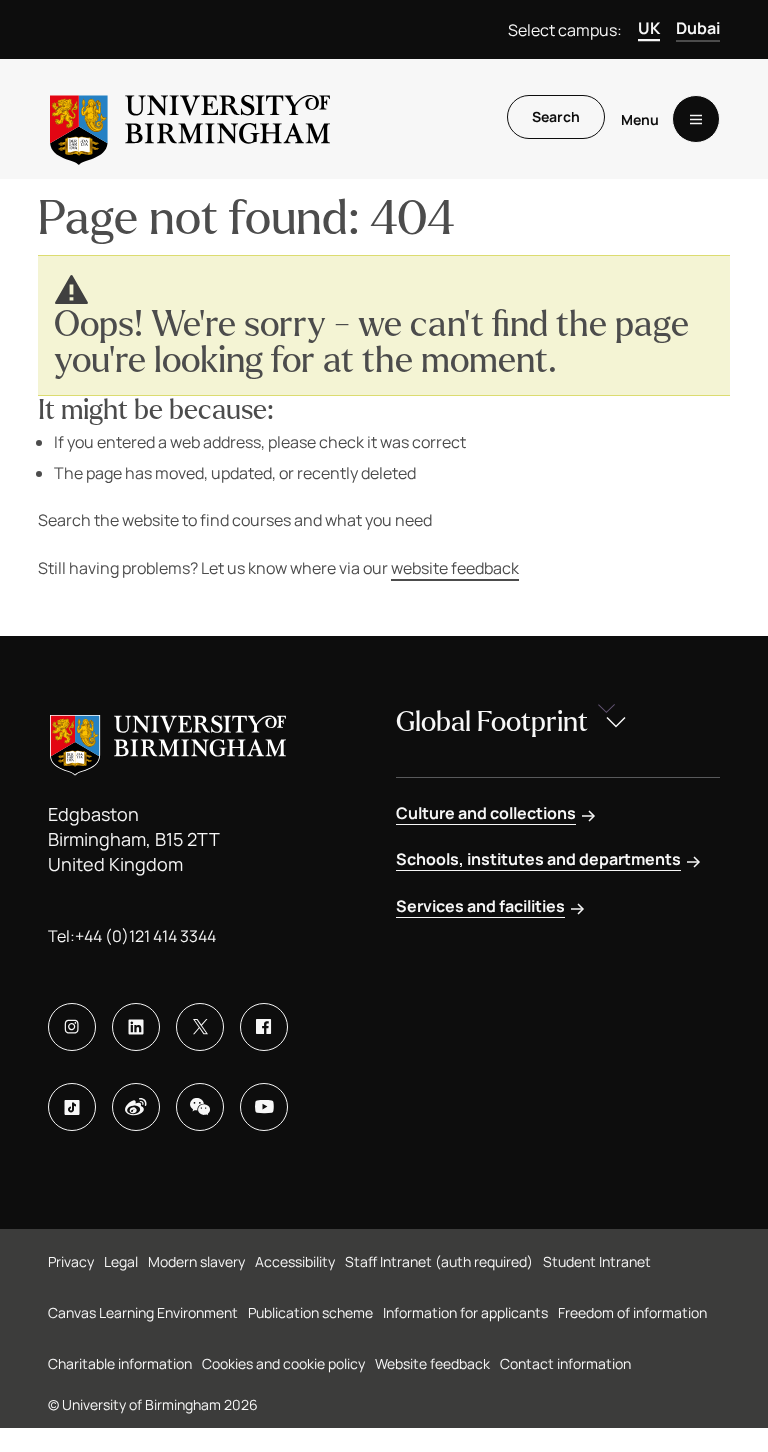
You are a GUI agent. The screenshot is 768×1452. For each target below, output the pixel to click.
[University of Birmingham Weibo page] (136, 1107)
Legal (121, 1261)
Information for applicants (465, 1312)
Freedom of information (632, 1312)
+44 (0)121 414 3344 (145, 936)
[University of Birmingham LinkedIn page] (136, 1027)
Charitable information (120, 1363)
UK (649, 28)
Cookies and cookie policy (283, 1363)
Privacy (71, 1261)
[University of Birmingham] (190, 119)
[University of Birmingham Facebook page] (264, 1027)
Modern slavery (196, 1261)
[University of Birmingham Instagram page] (72, 1027)
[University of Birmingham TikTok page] (72, 1107)
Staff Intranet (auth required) (439, 1261)
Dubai (698, 28)
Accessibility (295, 1261)
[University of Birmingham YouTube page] (264, 1107)
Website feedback (432, 1363)
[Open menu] (696, 119)
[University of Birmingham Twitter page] (200, 1027)
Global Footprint (492, 722)
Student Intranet (597, 1261)
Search (556, 116)
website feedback (455, 568)
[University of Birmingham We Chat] (200, 1107)
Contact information (565, 1363)
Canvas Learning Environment (143, 1312)
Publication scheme (310, 1312)
